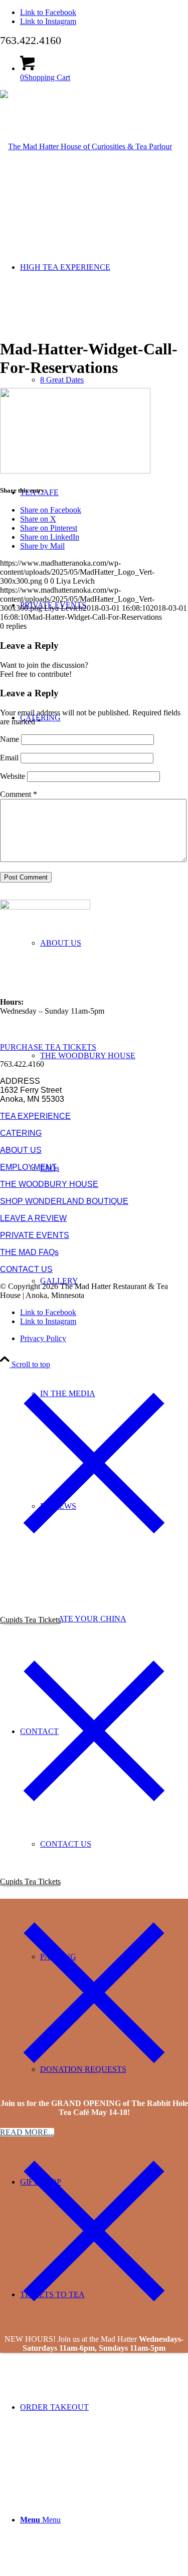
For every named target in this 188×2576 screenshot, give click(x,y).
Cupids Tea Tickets (30, 1620)
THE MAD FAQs (29, 1252)
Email (9, 758)
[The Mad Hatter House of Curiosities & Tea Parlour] (86, 146)
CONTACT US (26, 1269)
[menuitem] (114, 1055)
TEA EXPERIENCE (35, 1116)
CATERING (21, 1133)
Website (13, 776)
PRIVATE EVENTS (35, 1235)
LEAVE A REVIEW (33, 1218)
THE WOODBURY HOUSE (49, 1184)
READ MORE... (27, 2132)
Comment (19, 794)
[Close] (94, 1554)
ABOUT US (21, 1150)
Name (10, 739)
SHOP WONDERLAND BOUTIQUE (64, 1201)
